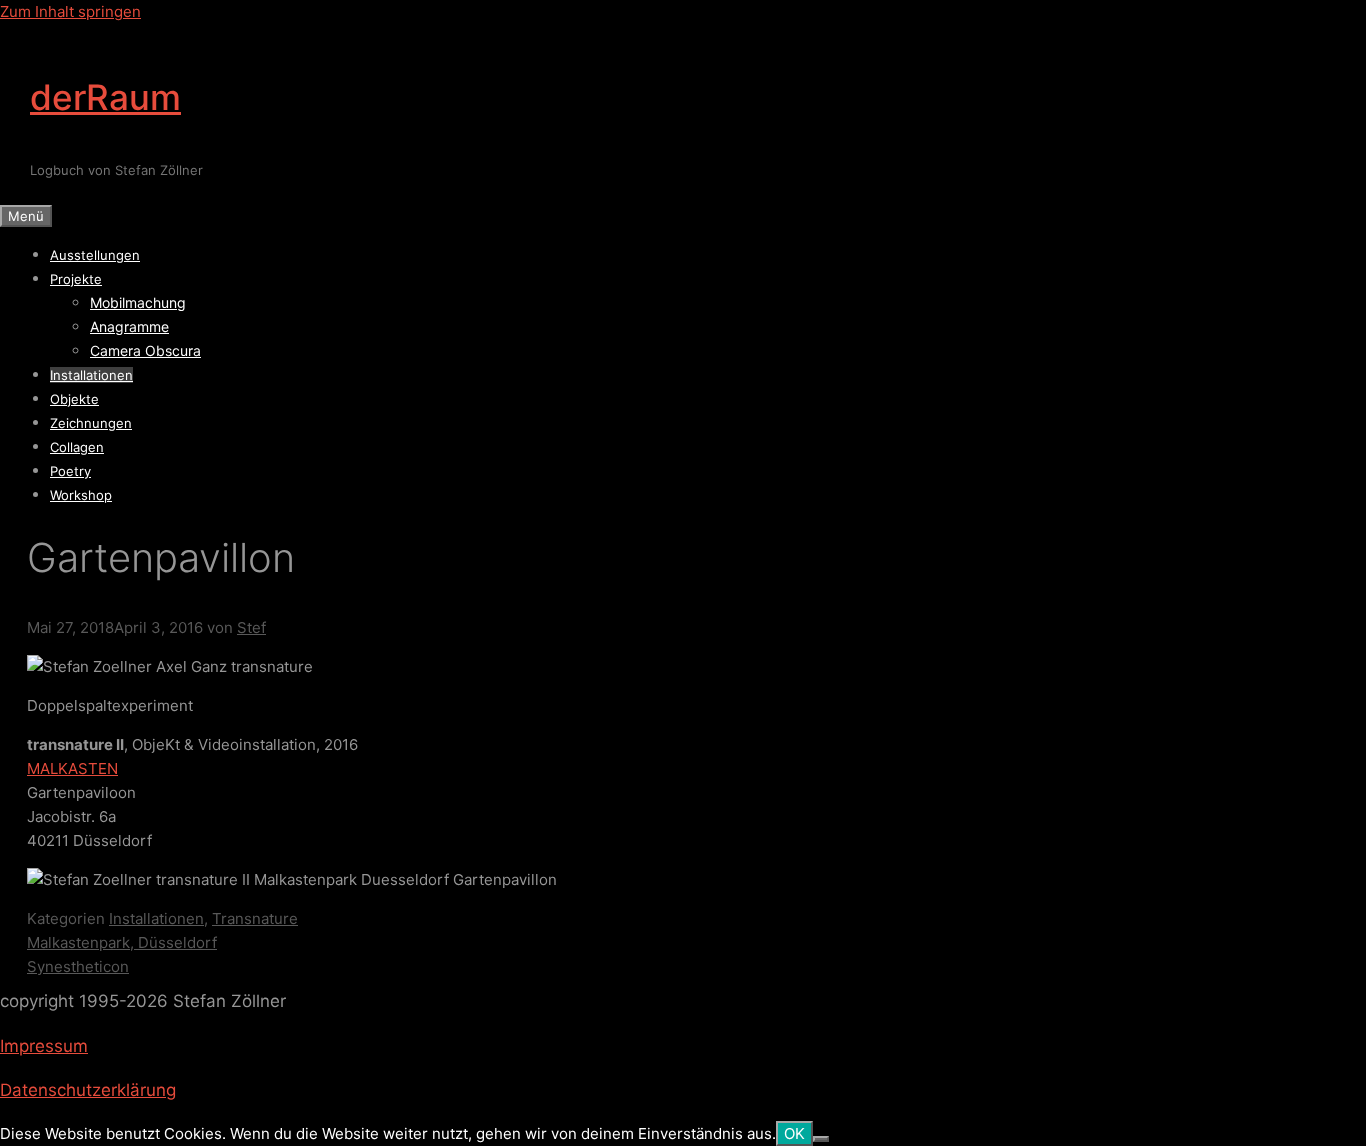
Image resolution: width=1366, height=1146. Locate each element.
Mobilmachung (138, 302)
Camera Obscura (145, 350)
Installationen (91, 375)
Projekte (76, 279)
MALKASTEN (72, 768)
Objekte (74, 399)
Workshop (81, 495)
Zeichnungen (91, 423)
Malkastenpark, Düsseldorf (122, 942)
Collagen (77, 447)
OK (794, 1133)
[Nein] (821, 1139)
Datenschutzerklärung (88, 1090)
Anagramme (129, 326)
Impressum (44, 1046)
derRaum (105, 97)
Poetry (70, 471)
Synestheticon (78, 966)
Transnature (255, 918)
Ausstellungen (95, 255)
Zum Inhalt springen (70, 11)
